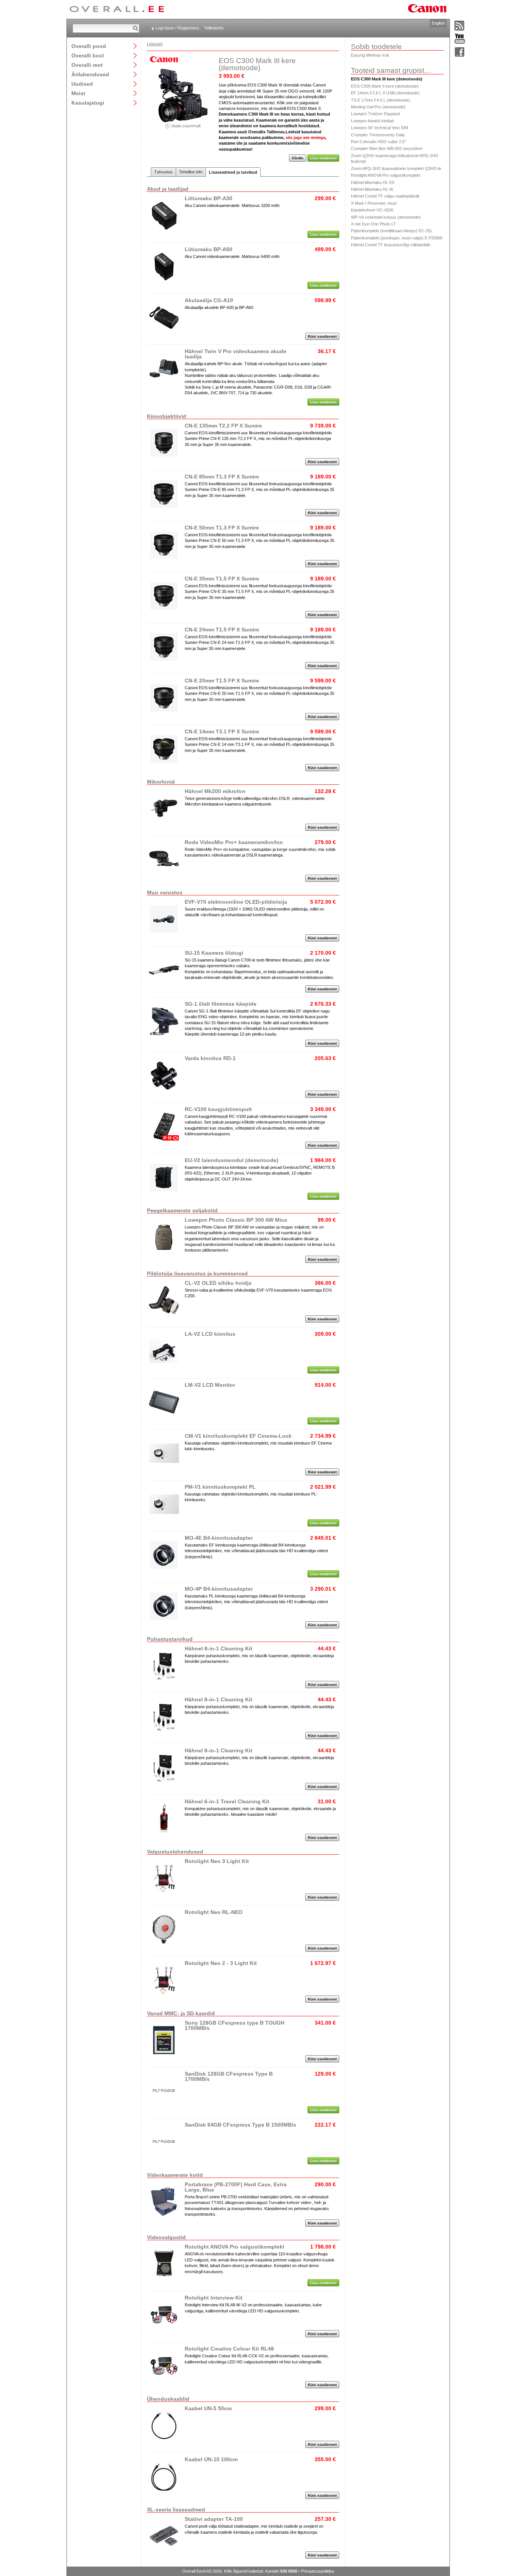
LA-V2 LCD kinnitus (210, 1334)
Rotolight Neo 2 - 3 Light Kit (221, 1963)
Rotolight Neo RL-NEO (214, 1912)
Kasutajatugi (88, 103)
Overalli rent (87, 65)
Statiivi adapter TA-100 (214, 2519)
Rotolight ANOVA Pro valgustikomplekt (235, 2247)
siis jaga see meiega (305, 137)
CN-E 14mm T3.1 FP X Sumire (222, 732)
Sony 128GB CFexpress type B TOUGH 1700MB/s (235, 2025)
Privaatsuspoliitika (317, 2571)
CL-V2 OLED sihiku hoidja (218, 1283)
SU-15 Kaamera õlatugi (214, 953)
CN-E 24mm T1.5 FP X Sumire (222, 630)
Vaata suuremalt (185, 126)
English (438, 23)
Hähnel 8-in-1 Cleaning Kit (219, 1648)
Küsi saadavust (322, 336)
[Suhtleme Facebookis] (460, 52)
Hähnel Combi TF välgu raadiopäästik (385, 196)
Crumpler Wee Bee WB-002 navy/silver (387, 148)
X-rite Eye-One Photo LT (373, 224)
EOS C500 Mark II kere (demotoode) (385, 86)
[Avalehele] (117, 9)
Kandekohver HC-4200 (372, 210)
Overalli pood (89, 46)
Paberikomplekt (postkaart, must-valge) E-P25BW (397, 238)
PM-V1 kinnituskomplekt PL (220, 1487)
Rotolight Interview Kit (214, 2298)
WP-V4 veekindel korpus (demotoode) (386, 217)
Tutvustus (163, 172)
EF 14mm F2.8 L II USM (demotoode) (385, 93)
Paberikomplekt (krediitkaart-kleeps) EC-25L (392, 231)
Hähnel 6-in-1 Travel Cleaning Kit (227, 1801)
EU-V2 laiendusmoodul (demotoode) (232, 1160)
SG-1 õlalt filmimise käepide (221, 1004)
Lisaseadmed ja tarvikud (233, 172)
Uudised (82, 84)
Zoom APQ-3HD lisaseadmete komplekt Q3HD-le (396, 168)
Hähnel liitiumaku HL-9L (372, 189)
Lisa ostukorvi (323, 158)
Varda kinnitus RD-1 (210, 1058)
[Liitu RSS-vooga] (460, 26)
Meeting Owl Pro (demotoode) (378, 107)
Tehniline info (191, 172)
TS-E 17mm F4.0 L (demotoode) (381, 100)
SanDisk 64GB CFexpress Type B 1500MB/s (240, 2125)
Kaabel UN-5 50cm (208, 2408)
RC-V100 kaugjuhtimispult (218, 1109)
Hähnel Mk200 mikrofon (215, 791)
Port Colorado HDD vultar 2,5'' (379, 142)
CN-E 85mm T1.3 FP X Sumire (222, 477)
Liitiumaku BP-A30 (209, 198)
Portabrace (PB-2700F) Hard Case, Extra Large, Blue (236, 2187)
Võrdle (298, 158)
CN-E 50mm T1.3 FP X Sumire (222, 528)
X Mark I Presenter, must (374, 203)
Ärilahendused (90, 74)
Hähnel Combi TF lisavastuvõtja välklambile (391, 245)
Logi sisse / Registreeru (177, 28)
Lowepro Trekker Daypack (376, 114)
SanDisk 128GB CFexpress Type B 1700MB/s (229, 2076)
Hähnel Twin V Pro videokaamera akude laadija (236, 354)
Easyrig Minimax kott (370, 55)
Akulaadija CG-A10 (209, 300)
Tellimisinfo (214, 28)
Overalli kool (88, 55)
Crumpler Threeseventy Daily (378, 135)
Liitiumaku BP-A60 (209, 249)
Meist (78, 93)
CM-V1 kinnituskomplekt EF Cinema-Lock (238, 1436)
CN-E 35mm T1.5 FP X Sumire (222, 579)
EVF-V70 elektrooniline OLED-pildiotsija (236, 902)
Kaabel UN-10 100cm (211, 2459)
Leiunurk (155, 44)
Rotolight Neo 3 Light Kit (217, 1861)
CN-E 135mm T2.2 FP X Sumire (223, 426)
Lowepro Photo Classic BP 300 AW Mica (236, 1220)
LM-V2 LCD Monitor (210, 1385)
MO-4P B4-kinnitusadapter (219, 1589)
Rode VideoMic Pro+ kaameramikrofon (234, 842)
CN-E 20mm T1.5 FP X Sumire (222, 681)
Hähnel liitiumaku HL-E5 (373, 182)
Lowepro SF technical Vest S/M (379, 128)
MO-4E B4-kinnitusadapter (219, 1538)
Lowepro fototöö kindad (372, 121)
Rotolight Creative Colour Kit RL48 (229, 2349)
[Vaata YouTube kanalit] (460, 39)
